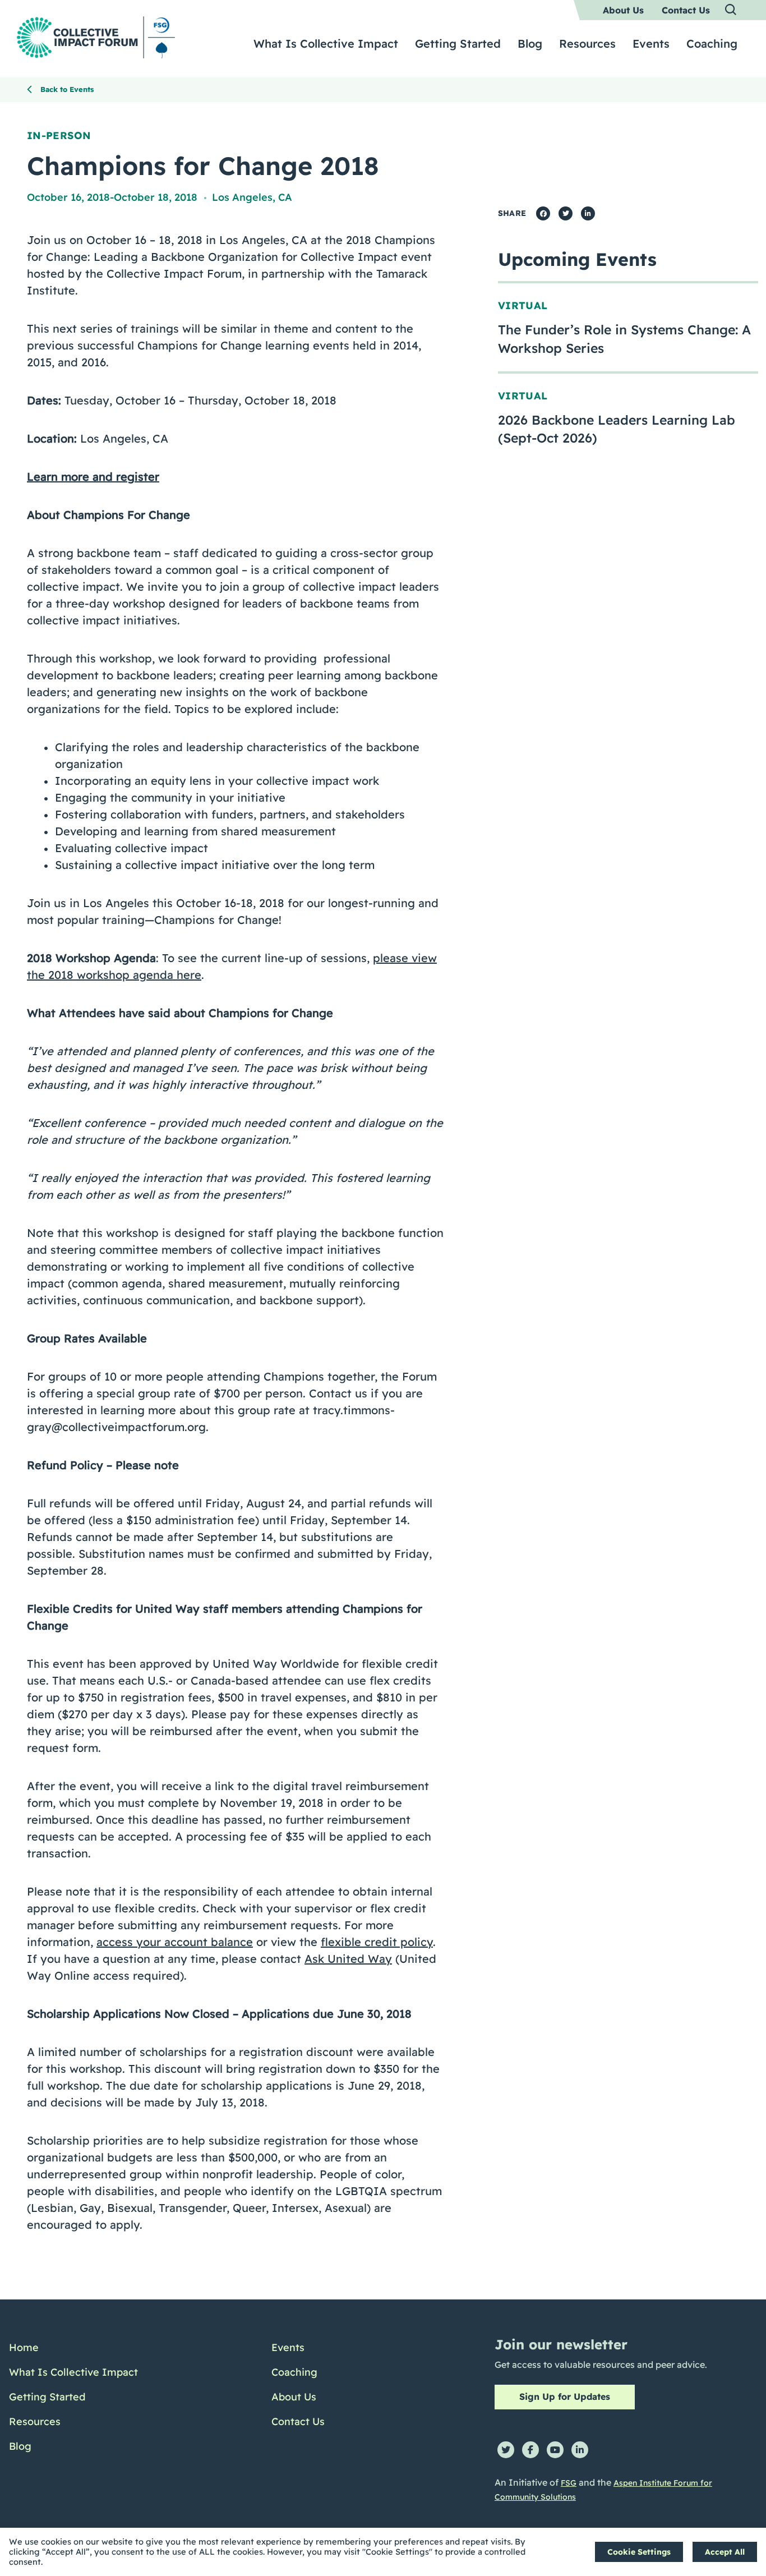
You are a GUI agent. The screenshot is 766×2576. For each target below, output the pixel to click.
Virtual (523, 305)
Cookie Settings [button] (639, 2552)
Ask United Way (348, 1959)
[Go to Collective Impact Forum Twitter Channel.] (506, 2450)
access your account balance (175, 1942)
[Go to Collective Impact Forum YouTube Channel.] (555, 2450)
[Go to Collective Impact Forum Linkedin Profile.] (580, 2450)
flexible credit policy (377, 1942)
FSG (569, 2483)
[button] (731, 10)
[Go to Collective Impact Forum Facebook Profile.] (530, 2450)
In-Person (59, 135)
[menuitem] (623, 10)
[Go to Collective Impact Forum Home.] (96, 37)
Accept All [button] (725, 2552)
